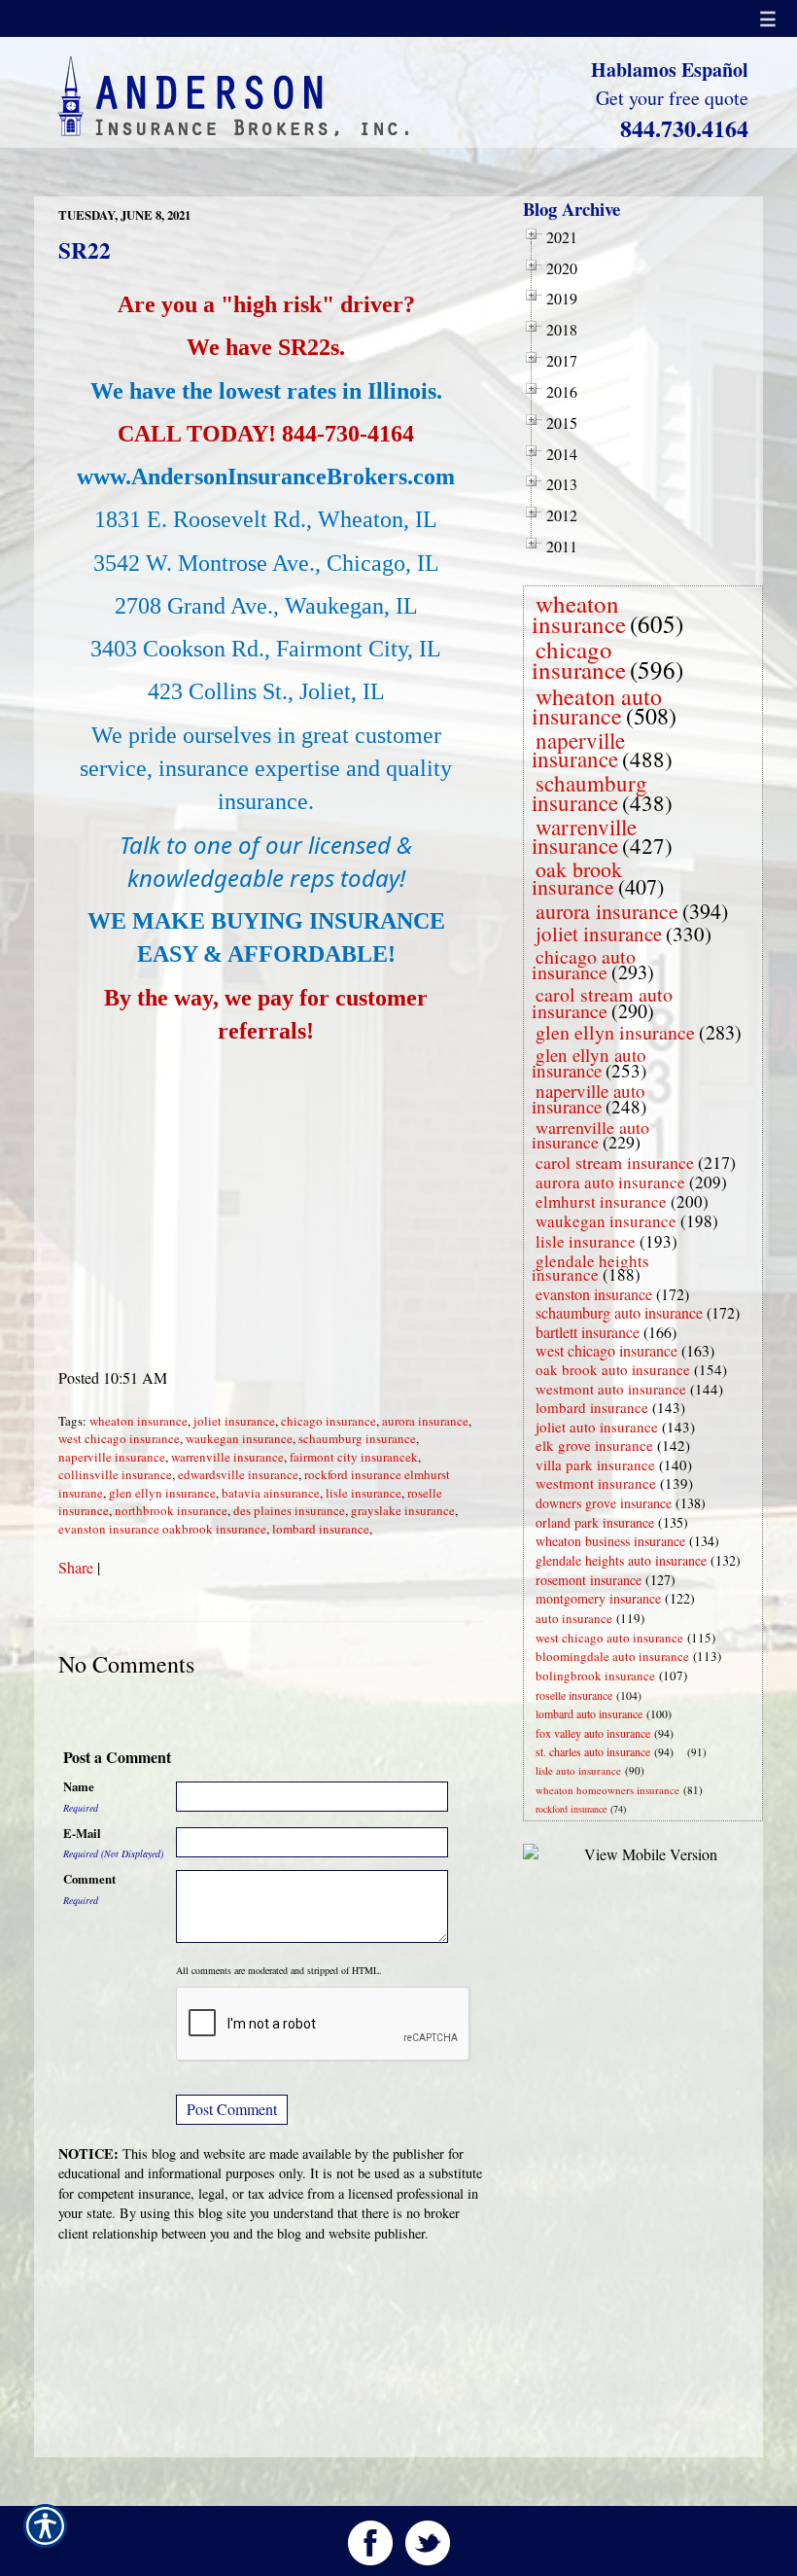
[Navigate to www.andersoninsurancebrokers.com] (683, 1752)
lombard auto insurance (589, 1713)
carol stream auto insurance (602, 1003)
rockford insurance (571, 1809)
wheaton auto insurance (597, 706)
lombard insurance (321, 1529)
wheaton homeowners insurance (607, 1790)
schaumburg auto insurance (619, 1312)
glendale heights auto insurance (621, 1560)
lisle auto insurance (578, 1770)
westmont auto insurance (611, 1389)
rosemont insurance (589, 1580)
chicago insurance (329, 1421)
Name (79, 1786)
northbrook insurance (171, 1510)
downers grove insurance (604, 1503)
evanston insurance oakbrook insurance (162, 1529)
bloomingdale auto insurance (612, 1656)
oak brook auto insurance (613, 1369)
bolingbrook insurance (595, 1676)
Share (76, 1567)
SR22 (85, 250)
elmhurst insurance (601, 1201)
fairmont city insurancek (354, 1457)
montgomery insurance (598, 1598)
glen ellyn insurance (162, 1493)
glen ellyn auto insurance (589, 1062)
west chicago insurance (119, 1438)
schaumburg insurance (357, 1438)
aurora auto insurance (610, 1182)
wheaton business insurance (610, 1541)
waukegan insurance (239, 1438)
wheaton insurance (139, 1421)
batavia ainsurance (271, 1493)
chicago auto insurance (584, 965)
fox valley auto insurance (593, 1733)
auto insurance (574, 1618)
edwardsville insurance (238, 1474)
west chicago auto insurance (609, 1638)
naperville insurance (112, 1457)
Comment (89, 1879)
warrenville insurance (227, 1457)
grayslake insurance (403, 1510)
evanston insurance (594, 1294)
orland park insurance (595, 1522)
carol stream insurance (615, 1162)
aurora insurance (425, 1421)
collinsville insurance (115, 1474)
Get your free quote (672, 98)
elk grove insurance (594, 1445)
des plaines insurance (289, 1510)
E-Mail (82, 1833)
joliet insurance (234, 1421)
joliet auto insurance (597, 1427)
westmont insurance (596, 1483)
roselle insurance (574, 1695)
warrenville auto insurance (590, 1134)
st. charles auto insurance (593, 1751)
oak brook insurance (577, 878)
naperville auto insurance (589, 1098)
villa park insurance (595, 1464)
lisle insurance (364, 1493)
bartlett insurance (588, 1332)
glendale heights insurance (590, 1268)
